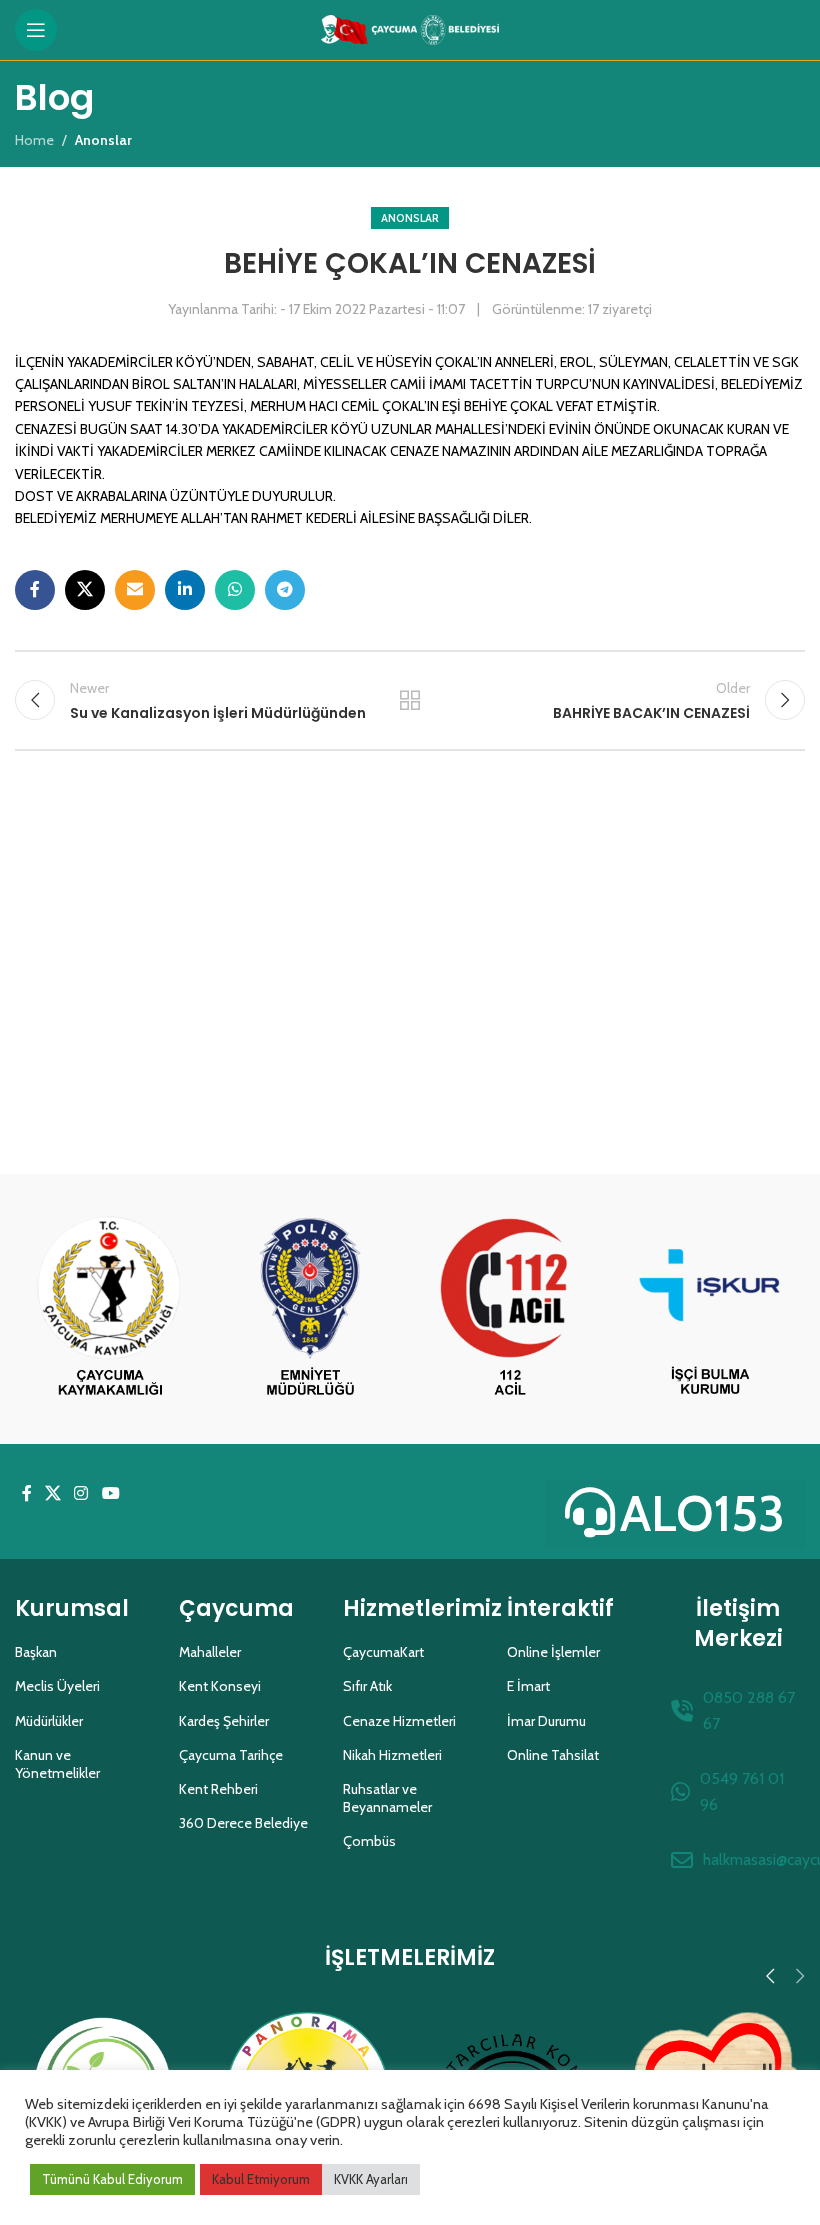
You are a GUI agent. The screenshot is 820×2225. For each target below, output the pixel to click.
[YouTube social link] (110, 1494)
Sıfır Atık (367, 1686)
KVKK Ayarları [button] (371, 2179)
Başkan (36, 1652)
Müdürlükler (49, 1721)
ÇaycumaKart (383, 1652)
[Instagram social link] (81, 1494)
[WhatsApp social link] (235, 590)
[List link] (738, 1710)
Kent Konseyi (220, 1686)
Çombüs (369, 1841)
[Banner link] (110, 1309)
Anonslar (410, 218)
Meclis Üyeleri (57, 1686)
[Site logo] (410, 28)
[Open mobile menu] (36, 30)
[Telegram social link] (285, 590)
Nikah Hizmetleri (392, 1755)
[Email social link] (135, 590)
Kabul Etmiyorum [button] (261, 2179)
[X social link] (85, 590)
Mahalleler (210, 1652)
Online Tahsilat (553, 1755)
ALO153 (702, 1513)
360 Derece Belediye (243, 1823)
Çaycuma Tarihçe (231, 1755)
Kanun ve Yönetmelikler (57, 1764)
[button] (770, 1976)
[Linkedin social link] (185, 590)
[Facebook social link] (35, 590)
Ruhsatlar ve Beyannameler (387, 1798)
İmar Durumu (546, 1721)
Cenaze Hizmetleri (399, 1721)
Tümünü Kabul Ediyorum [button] (112, 2179)
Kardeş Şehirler (224, 1721)
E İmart (528, 1686)
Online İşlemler (553, 1652)
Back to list (410, 700)
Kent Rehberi (218, 1789)
